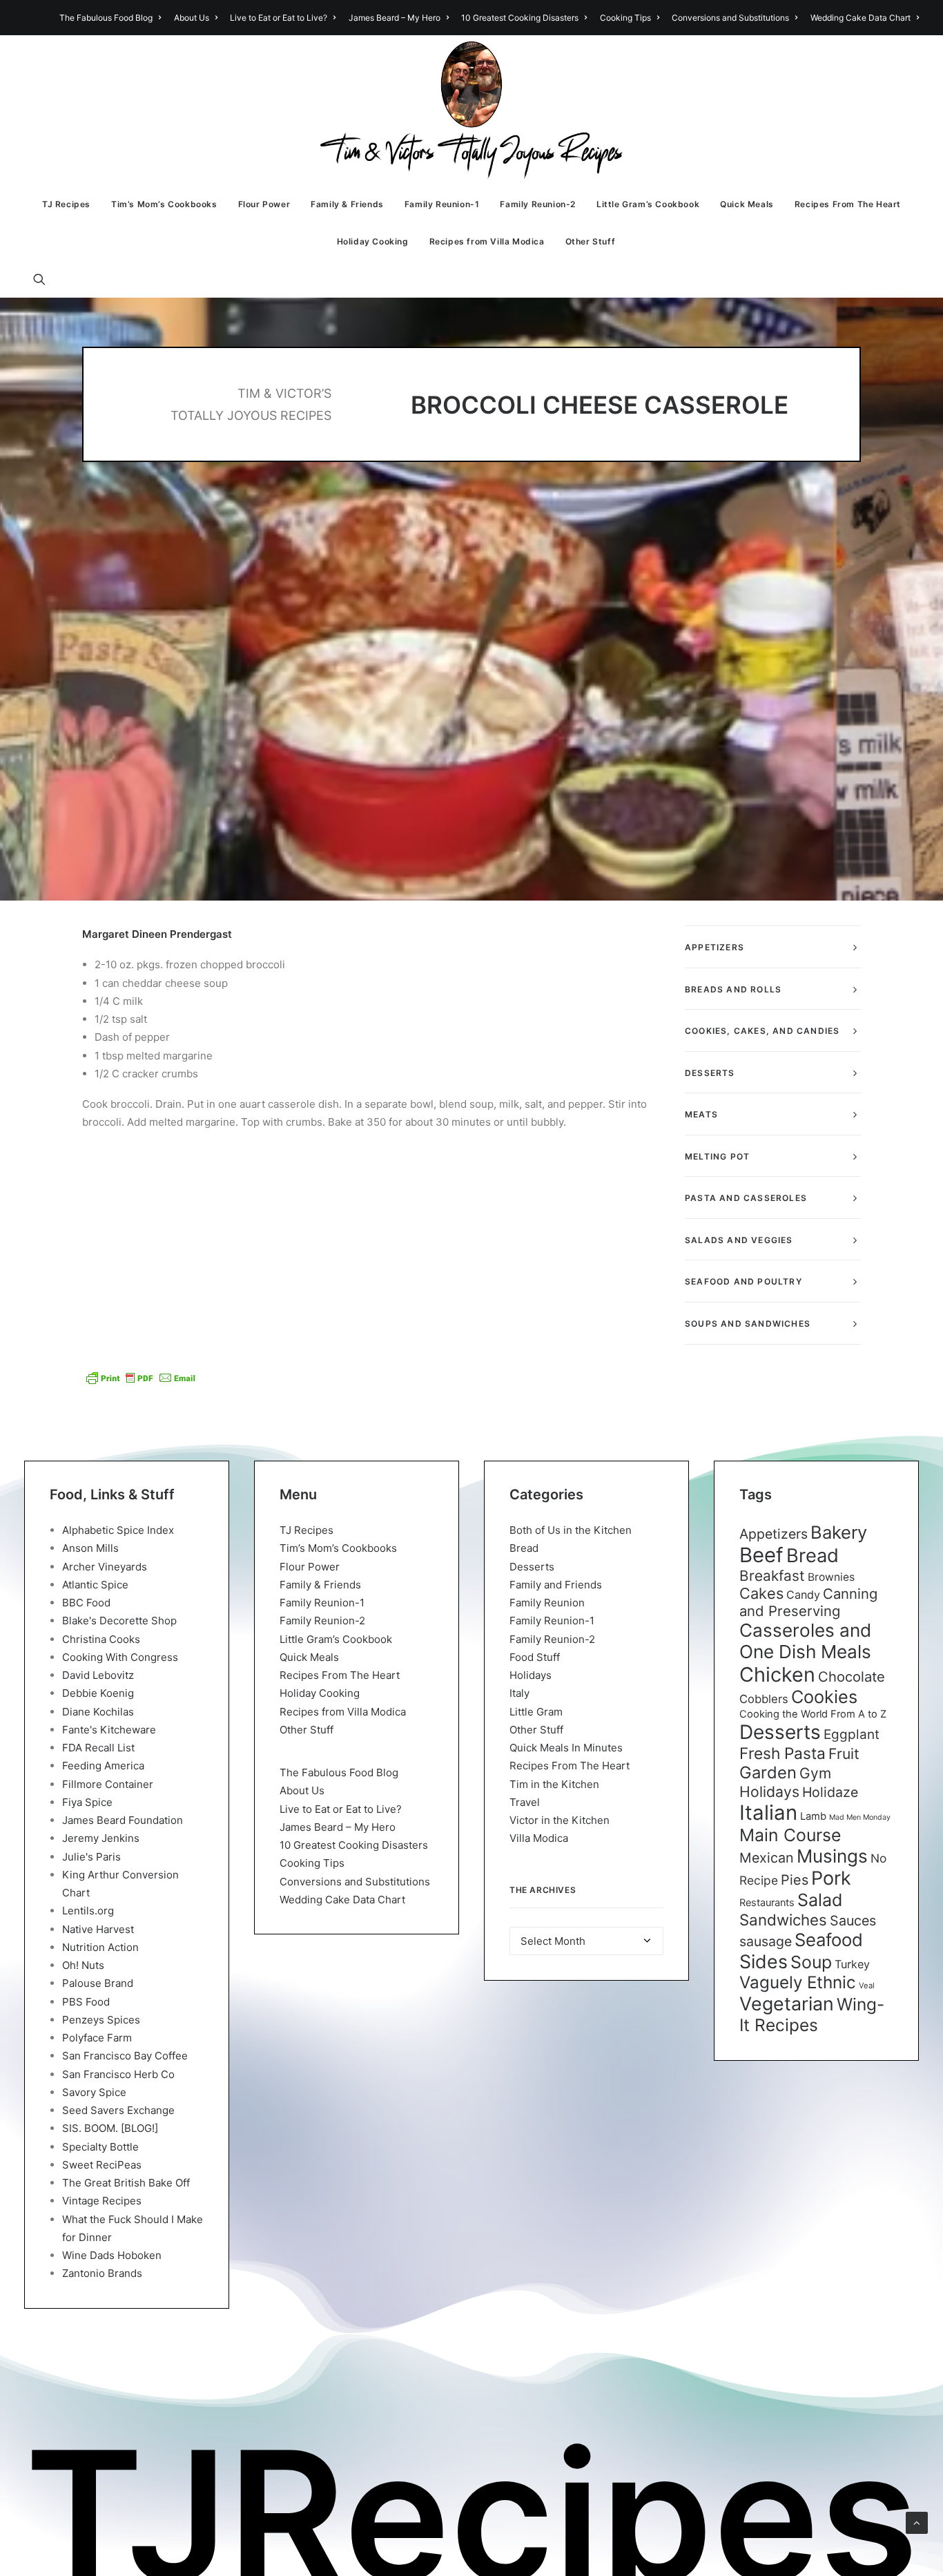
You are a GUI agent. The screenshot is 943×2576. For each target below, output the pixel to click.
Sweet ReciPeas (102, 2165)
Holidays (531, 1675)
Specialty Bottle (100, 2147)
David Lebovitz (98, 1675)
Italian (768, 1813)
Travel (525, 1802)
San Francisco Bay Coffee (125, 2056)
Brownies (831, 1577)
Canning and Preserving (808, 1602)
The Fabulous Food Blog (106, 18)
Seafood (829, 1940)
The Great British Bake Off (126, 2183)
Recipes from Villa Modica (487, 241)
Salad (820, 1900)
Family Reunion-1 (442, 204)
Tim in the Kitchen (554, 1784)
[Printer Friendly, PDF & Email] (141, 1378)
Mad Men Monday (860, 1817)
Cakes (761, 1593)
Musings (832, 1856)
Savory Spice (94, 2092)
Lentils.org (88, 1911)
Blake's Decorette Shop (119, 1621)
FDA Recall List (98, 1748)
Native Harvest (98, 1929)
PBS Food (86, 2002)
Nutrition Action (100, 1947)
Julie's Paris (91, 1857)
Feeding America (103, 1766)
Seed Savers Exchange (118, 2110)
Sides (764, 1961)
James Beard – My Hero (395, 18)
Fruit (844, 1753)
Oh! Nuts (83, 1965)
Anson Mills (90, 1548)
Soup (811, 1962)
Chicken (777, 1674)
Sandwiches (783, 1920)
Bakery (839, 1532)
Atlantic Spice (95, 1585)
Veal (867, 1986)
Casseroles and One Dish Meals (805, 1641)
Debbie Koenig (98, 1693)
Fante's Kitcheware (109, 1730)
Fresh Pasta (782, 1753)
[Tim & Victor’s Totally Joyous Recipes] (472, 110)
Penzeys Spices (101, 2020)
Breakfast (772, 1576)
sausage (766, 1941)
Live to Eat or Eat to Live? (279, 18)
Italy (519, 1693)
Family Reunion (547, 1603)
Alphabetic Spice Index (118, 1530)
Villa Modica (539, 1838)
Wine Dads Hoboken (112, 2255)
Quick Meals (747, 204)
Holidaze (830, 1792)
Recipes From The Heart (848, 204)
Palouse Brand (98, 1983)
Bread (524, 1548)
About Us (192, 18)
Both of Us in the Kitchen (571, 1530)
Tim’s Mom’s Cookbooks (164, 204)
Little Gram (536, 1712)
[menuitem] (113, 18)
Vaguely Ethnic (798, 1982)
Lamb (813, 1816)
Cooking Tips (625, 18)
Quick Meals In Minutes (566, 1748)
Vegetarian (787, 2003)
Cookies (824, 1697)
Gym (815, 1773)
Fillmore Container (108, 1784)
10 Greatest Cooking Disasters (520, 18)
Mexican (767, 1858)
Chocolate (852, 1676)
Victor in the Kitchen (560, 1820)
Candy (803, 1595)
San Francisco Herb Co (118, 2074)
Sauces (853, 1921)
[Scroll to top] (917, 2522)
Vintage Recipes (102, 2201)
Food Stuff (535, 1657)
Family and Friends (556, 1585)
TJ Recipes (66, 204)
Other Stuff (591, 241)
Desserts (532, 1567)
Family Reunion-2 (538, 204)
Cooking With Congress (120, 1657)
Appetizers (774, 1534)
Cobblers (764, 1699)
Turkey (852, 1964)
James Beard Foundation (123, 1820)
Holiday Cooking (373, 241)
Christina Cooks (101, 1639)
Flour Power (264, 204)
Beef (761, 1555)
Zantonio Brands (102, 2273)
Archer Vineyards (105, 1567)
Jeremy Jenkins (101, 1838)
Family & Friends (347, 204)
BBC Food (86, 1603)
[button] (46, 279)
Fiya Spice (87, 1802)
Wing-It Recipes (812, 2015)
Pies (795, 1880)
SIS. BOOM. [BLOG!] (110, 2128)
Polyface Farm (97, 2038)
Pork (831, 1878)
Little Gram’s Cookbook (648, 204)
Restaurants (767, 1902)
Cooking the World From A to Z (813, 1714)
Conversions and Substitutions (730, 18)
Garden (768, 1772)
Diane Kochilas (98, 1712)
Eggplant (852, 1734)
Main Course (790, 1835)
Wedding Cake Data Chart (861, 18)
